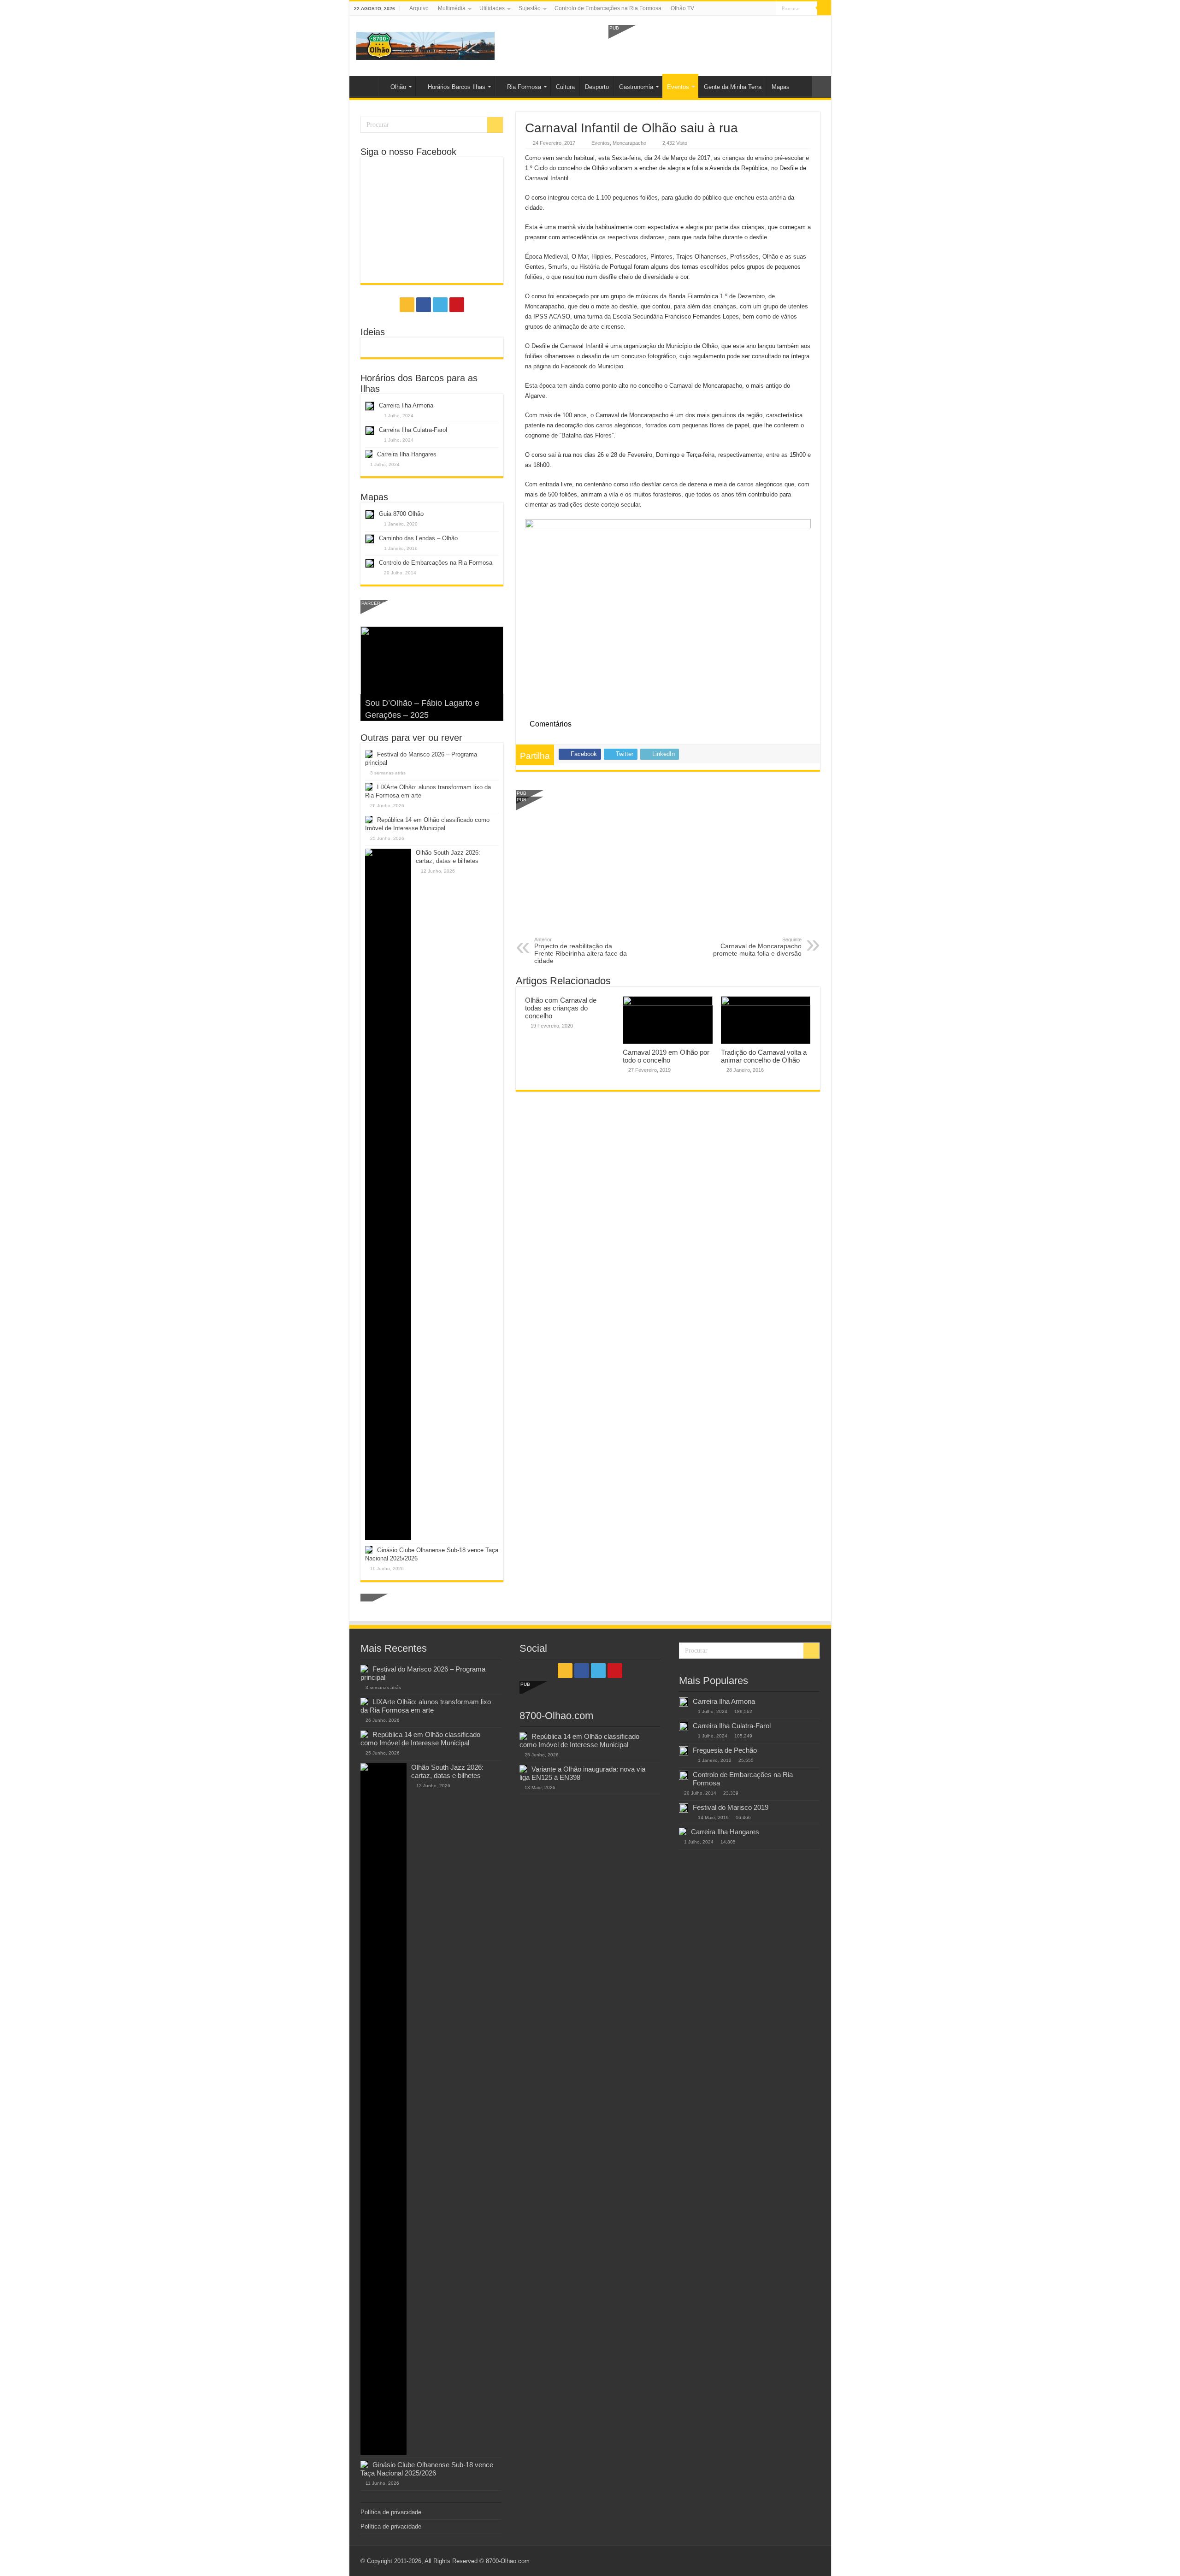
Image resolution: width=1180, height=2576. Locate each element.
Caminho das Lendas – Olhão (418, 538)
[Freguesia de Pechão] (684, 1751)
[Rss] (743, 9)
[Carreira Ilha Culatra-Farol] (684, 1726)
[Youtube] (769, 9)
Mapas (781, 87)
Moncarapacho (629, 143)
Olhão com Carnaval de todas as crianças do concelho (561, 1008)
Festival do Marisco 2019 (731, 1807)
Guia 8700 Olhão (401, 514)
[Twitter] (760, 9)
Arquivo (419, 8)
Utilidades (492, 8)
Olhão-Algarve (366, 86)
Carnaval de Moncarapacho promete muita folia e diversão (757, 947)
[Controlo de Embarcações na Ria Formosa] (684, 1775)
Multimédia (452, 8)
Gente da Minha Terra (733, 87)
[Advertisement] (716, 45)
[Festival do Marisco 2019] (684, 1808)
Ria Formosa (524, 87)
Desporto (597, 87)
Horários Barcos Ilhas (457, 87)
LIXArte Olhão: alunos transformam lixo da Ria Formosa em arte (426, 1706)
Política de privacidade (391, 2512)
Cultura (565, 87)
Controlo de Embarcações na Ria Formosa (608, 8)
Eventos (678, 87)
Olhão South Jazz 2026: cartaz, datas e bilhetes (447, 1771)
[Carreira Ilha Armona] (684, 1702)
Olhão (398, 87)
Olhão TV (682, 8)
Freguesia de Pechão (725, 1750)
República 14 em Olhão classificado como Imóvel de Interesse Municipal (420, 1739)
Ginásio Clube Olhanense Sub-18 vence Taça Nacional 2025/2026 (427, 2469)
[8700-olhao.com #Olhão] (425, 44)
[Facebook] (752, 9)
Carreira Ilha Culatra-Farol (413, 430)
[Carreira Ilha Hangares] (683, 1832)
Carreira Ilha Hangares (407, 454)
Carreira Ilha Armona (406, 405)
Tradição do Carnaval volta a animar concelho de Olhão (764, 1056)
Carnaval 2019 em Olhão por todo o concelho (666, 1056)
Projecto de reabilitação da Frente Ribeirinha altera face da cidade (581, 951)
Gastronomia (636, 87)
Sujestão (530, 8)
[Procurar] (824, 8)
